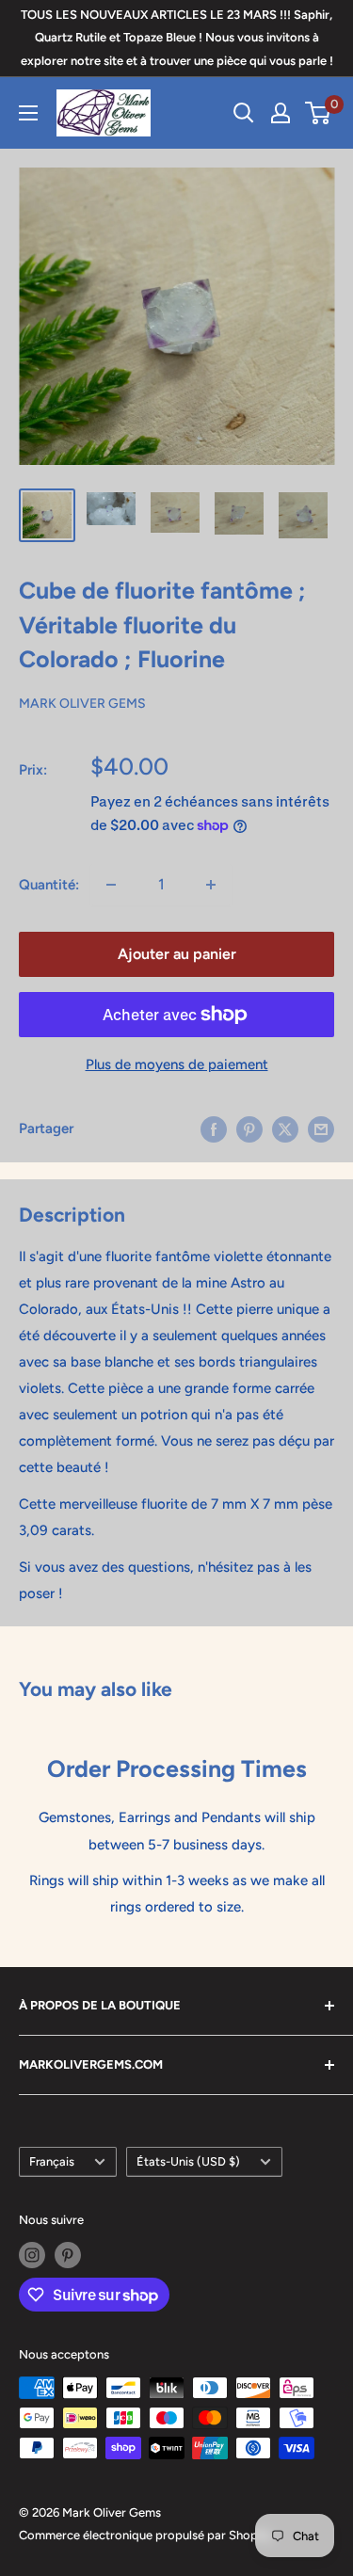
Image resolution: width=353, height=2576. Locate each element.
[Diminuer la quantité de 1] (111, 885)
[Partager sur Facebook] (214, 1129)
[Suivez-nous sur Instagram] (32, 2255)
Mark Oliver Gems (82, 704)
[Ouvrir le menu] (28, 113)
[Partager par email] (321, 1129)
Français (52, 2161)
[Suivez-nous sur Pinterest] (68, 2255)
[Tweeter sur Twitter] (285, 1129)
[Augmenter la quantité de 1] (211, 885)
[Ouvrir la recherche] (244, 113)
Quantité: (49, 885)
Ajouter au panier (177, 954)
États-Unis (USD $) (188, 2161)
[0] (319, 113)
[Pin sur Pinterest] (249, 1129)
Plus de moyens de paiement (177, 1064)
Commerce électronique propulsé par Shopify (145, 2535)
